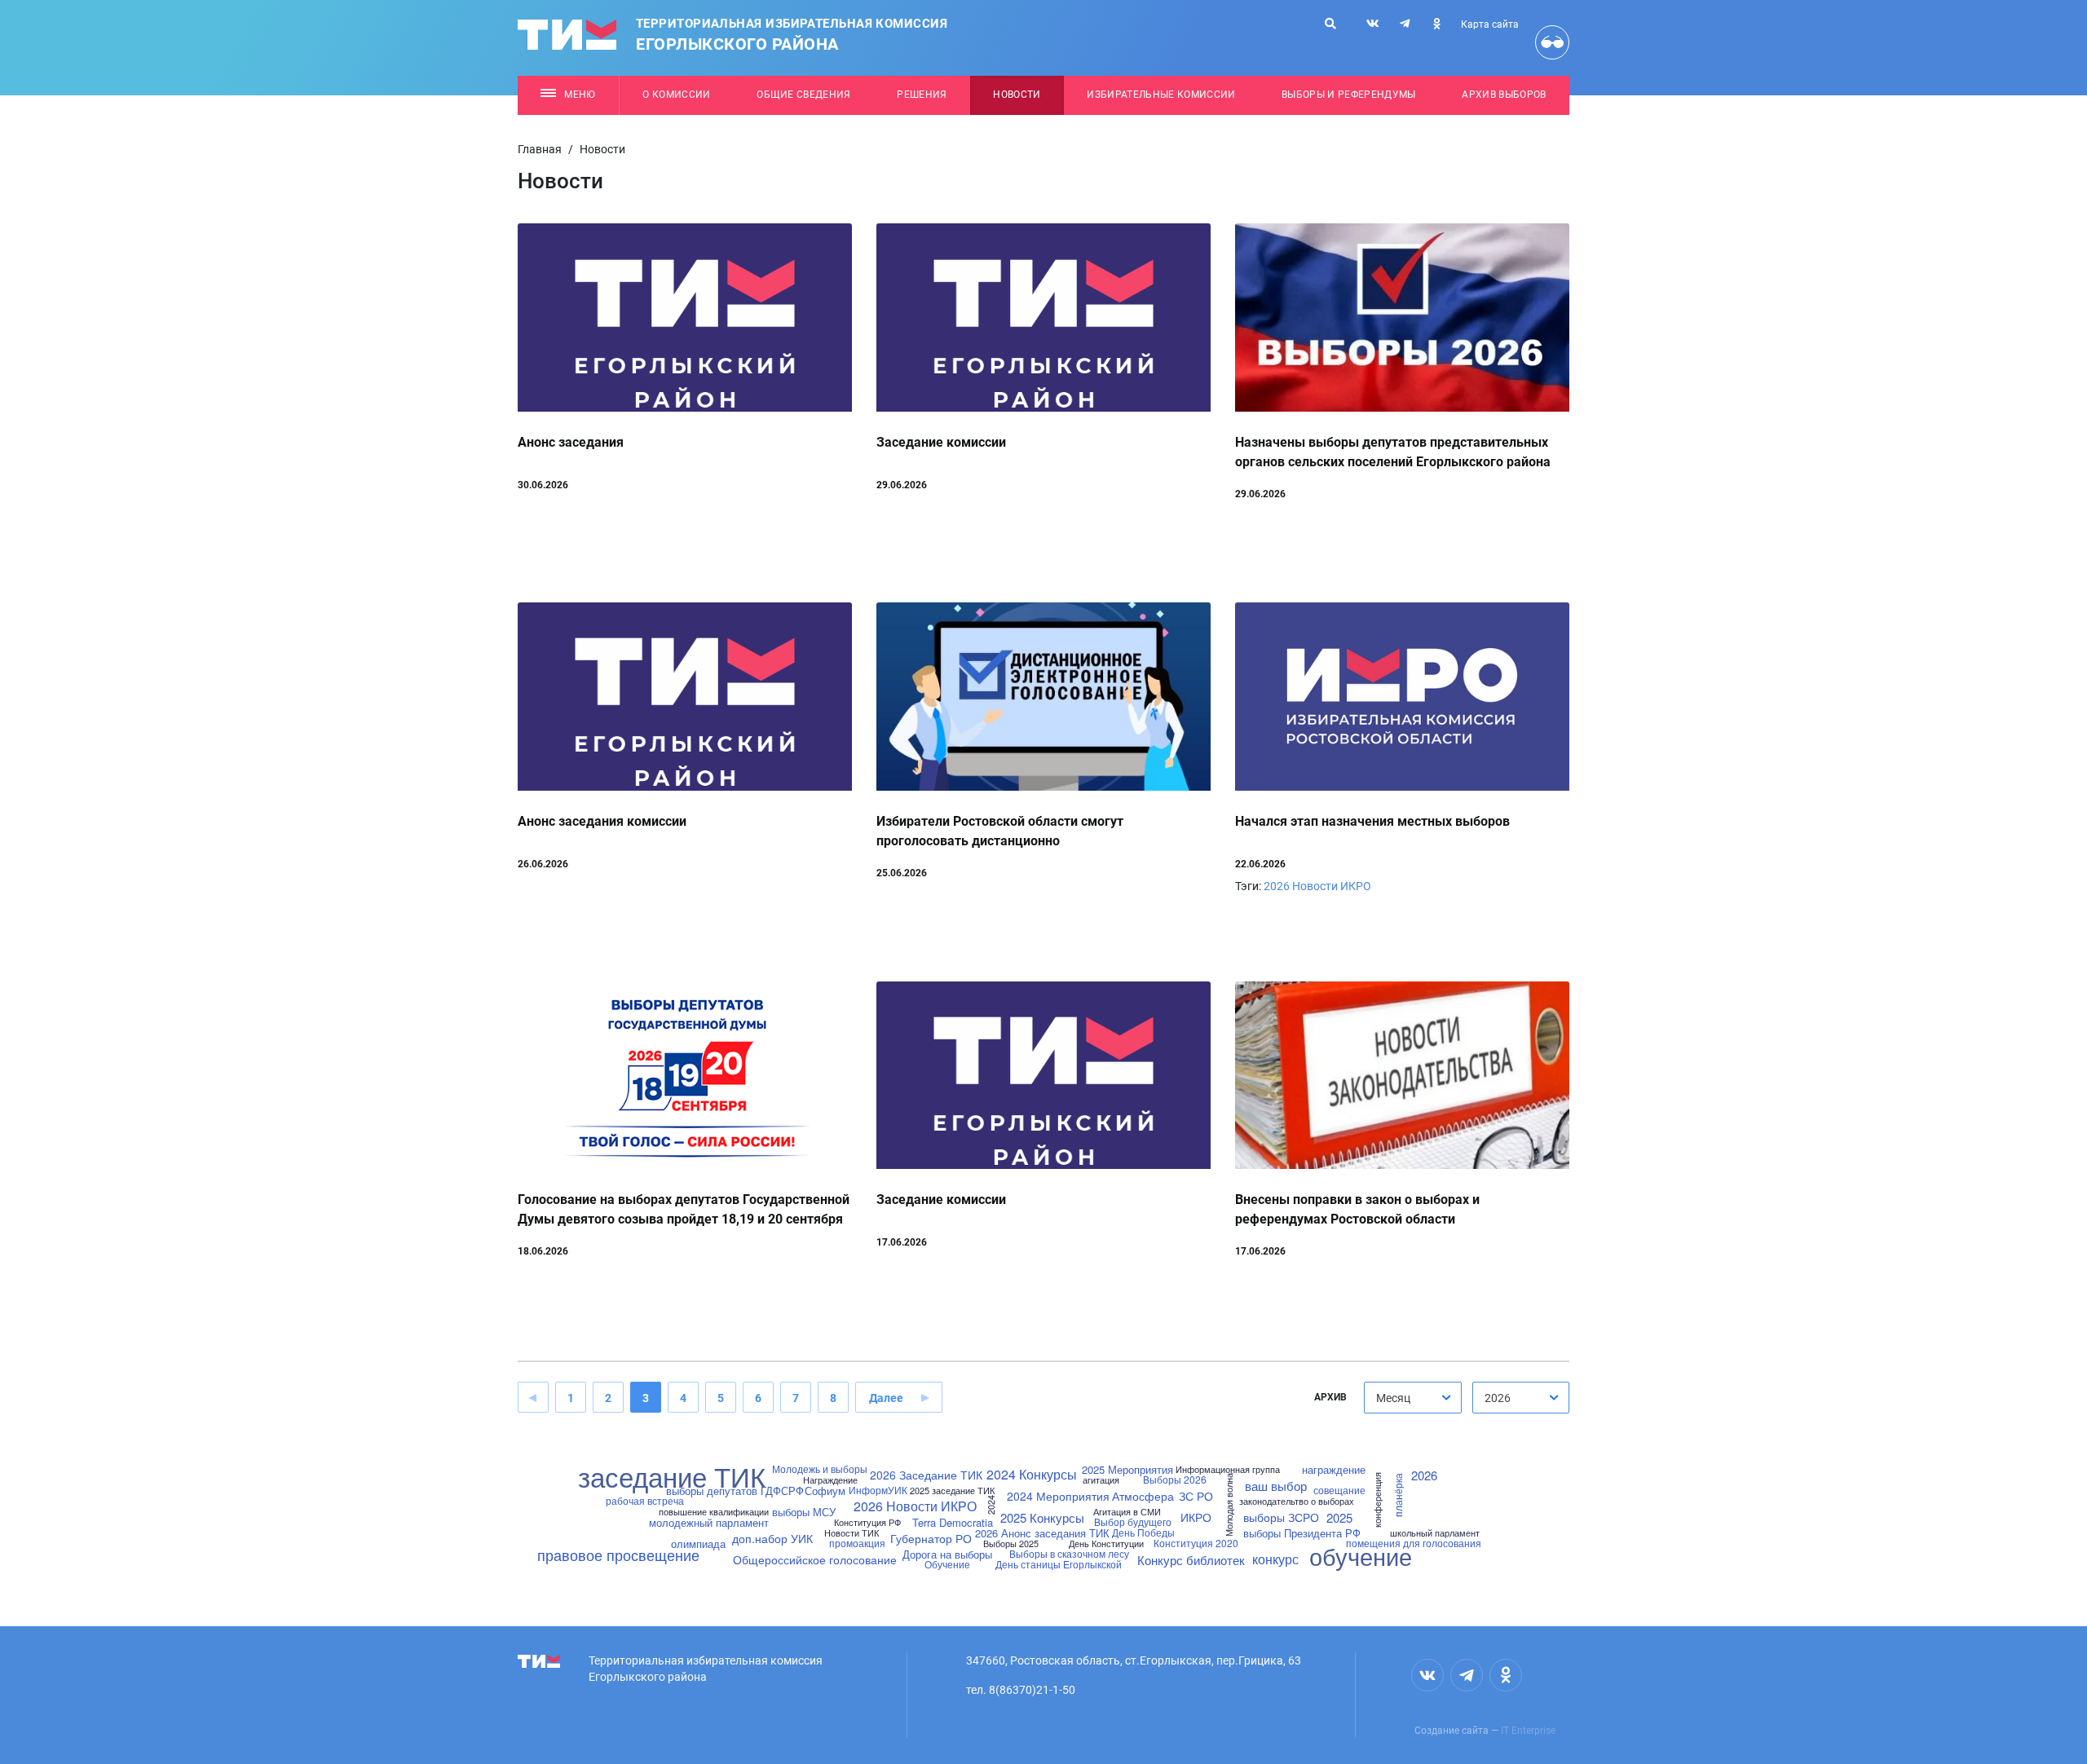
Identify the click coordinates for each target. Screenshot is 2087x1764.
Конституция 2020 (1196, 1543)
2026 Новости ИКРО (1317, 886)
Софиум (825, 1491)
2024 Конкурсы (1032, 1475)
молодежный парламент (709, 1522)
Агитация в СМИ (1127, 1512)
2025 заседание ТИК (952, 1491)
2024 (990, 1506)
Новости (1017, 95)
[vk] (1373, 24)
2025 (1339, 1517)
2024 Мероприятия (1058, 1496)
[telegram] (1405, 24)
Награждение (830, 1480)
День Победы (1143, 1532)
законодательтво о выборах (1297, 1501)
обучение (1361, 1556)
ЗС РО (1196, 1496)
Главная (540, 149)
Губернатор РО (931, 1538)
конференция (1377, 1500)
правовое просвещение (618, 1555)
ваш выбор (1276, 1486)
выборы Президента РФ (1302, 1533)
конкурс (1275, 1559)
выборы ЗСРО (1281, 1517)
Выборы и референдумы (1349, 95)
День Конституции (1106, 1543)
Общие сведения (804, 95)
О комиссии (676, 95)
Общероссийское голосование (815, 1559)
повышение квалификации (714, 1512)
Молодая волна (1229, 1506)
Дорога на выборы (947, 1554)
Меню (580, 95)
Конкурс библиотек (1191, 1560)
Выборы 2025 (1011, 1543)
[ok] (1436, 24)
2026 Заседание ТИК (926, 1475)
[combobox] (1413, 1398)
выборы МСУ (804, 1512)
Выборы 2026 (1175, 1480)
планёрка (1398, 1495)
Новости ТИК (852, 1533)
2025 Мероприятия (1127, 1469)
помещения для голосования (1414, 1543)
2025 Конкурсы (1042, 1517)
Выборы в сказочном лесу (1069, 1554)
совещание (1339, 1490)
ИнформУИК (878, 1490)
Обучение (947, 1564)
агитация (1101, 1480)
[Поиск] (1330, 24)
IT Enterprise (1528, 1731)
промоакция (857, 1543)
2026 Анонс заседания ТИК (1042, 1533)
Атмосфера (1143, 1496)
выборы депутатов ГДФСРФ (735, 1491)
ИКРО (1196, 1517)
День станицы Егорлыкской (1059, 1564)
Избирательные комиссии (1161, 95)
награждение (1334, 1469)
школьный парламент (1435, 1533)
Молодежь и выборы (820, 1469)
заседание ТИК (672, 1476)
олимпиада (698, 1543)
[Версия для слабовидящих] (1552, 42)
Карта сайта (1490, 24)
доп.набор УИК (772, 1538)
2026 (1424, 1475)
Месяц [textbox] (1393, 1398)
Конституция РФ (867, 1522)
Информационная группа (1228, 1469)
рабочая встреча (645, 1501)
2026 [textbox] (1498, 1398)
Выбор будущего (1133, 1522)
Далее (886, 1398)
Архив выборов (1504, 95)
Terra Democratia (953, 1522)
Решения (922, 95)
